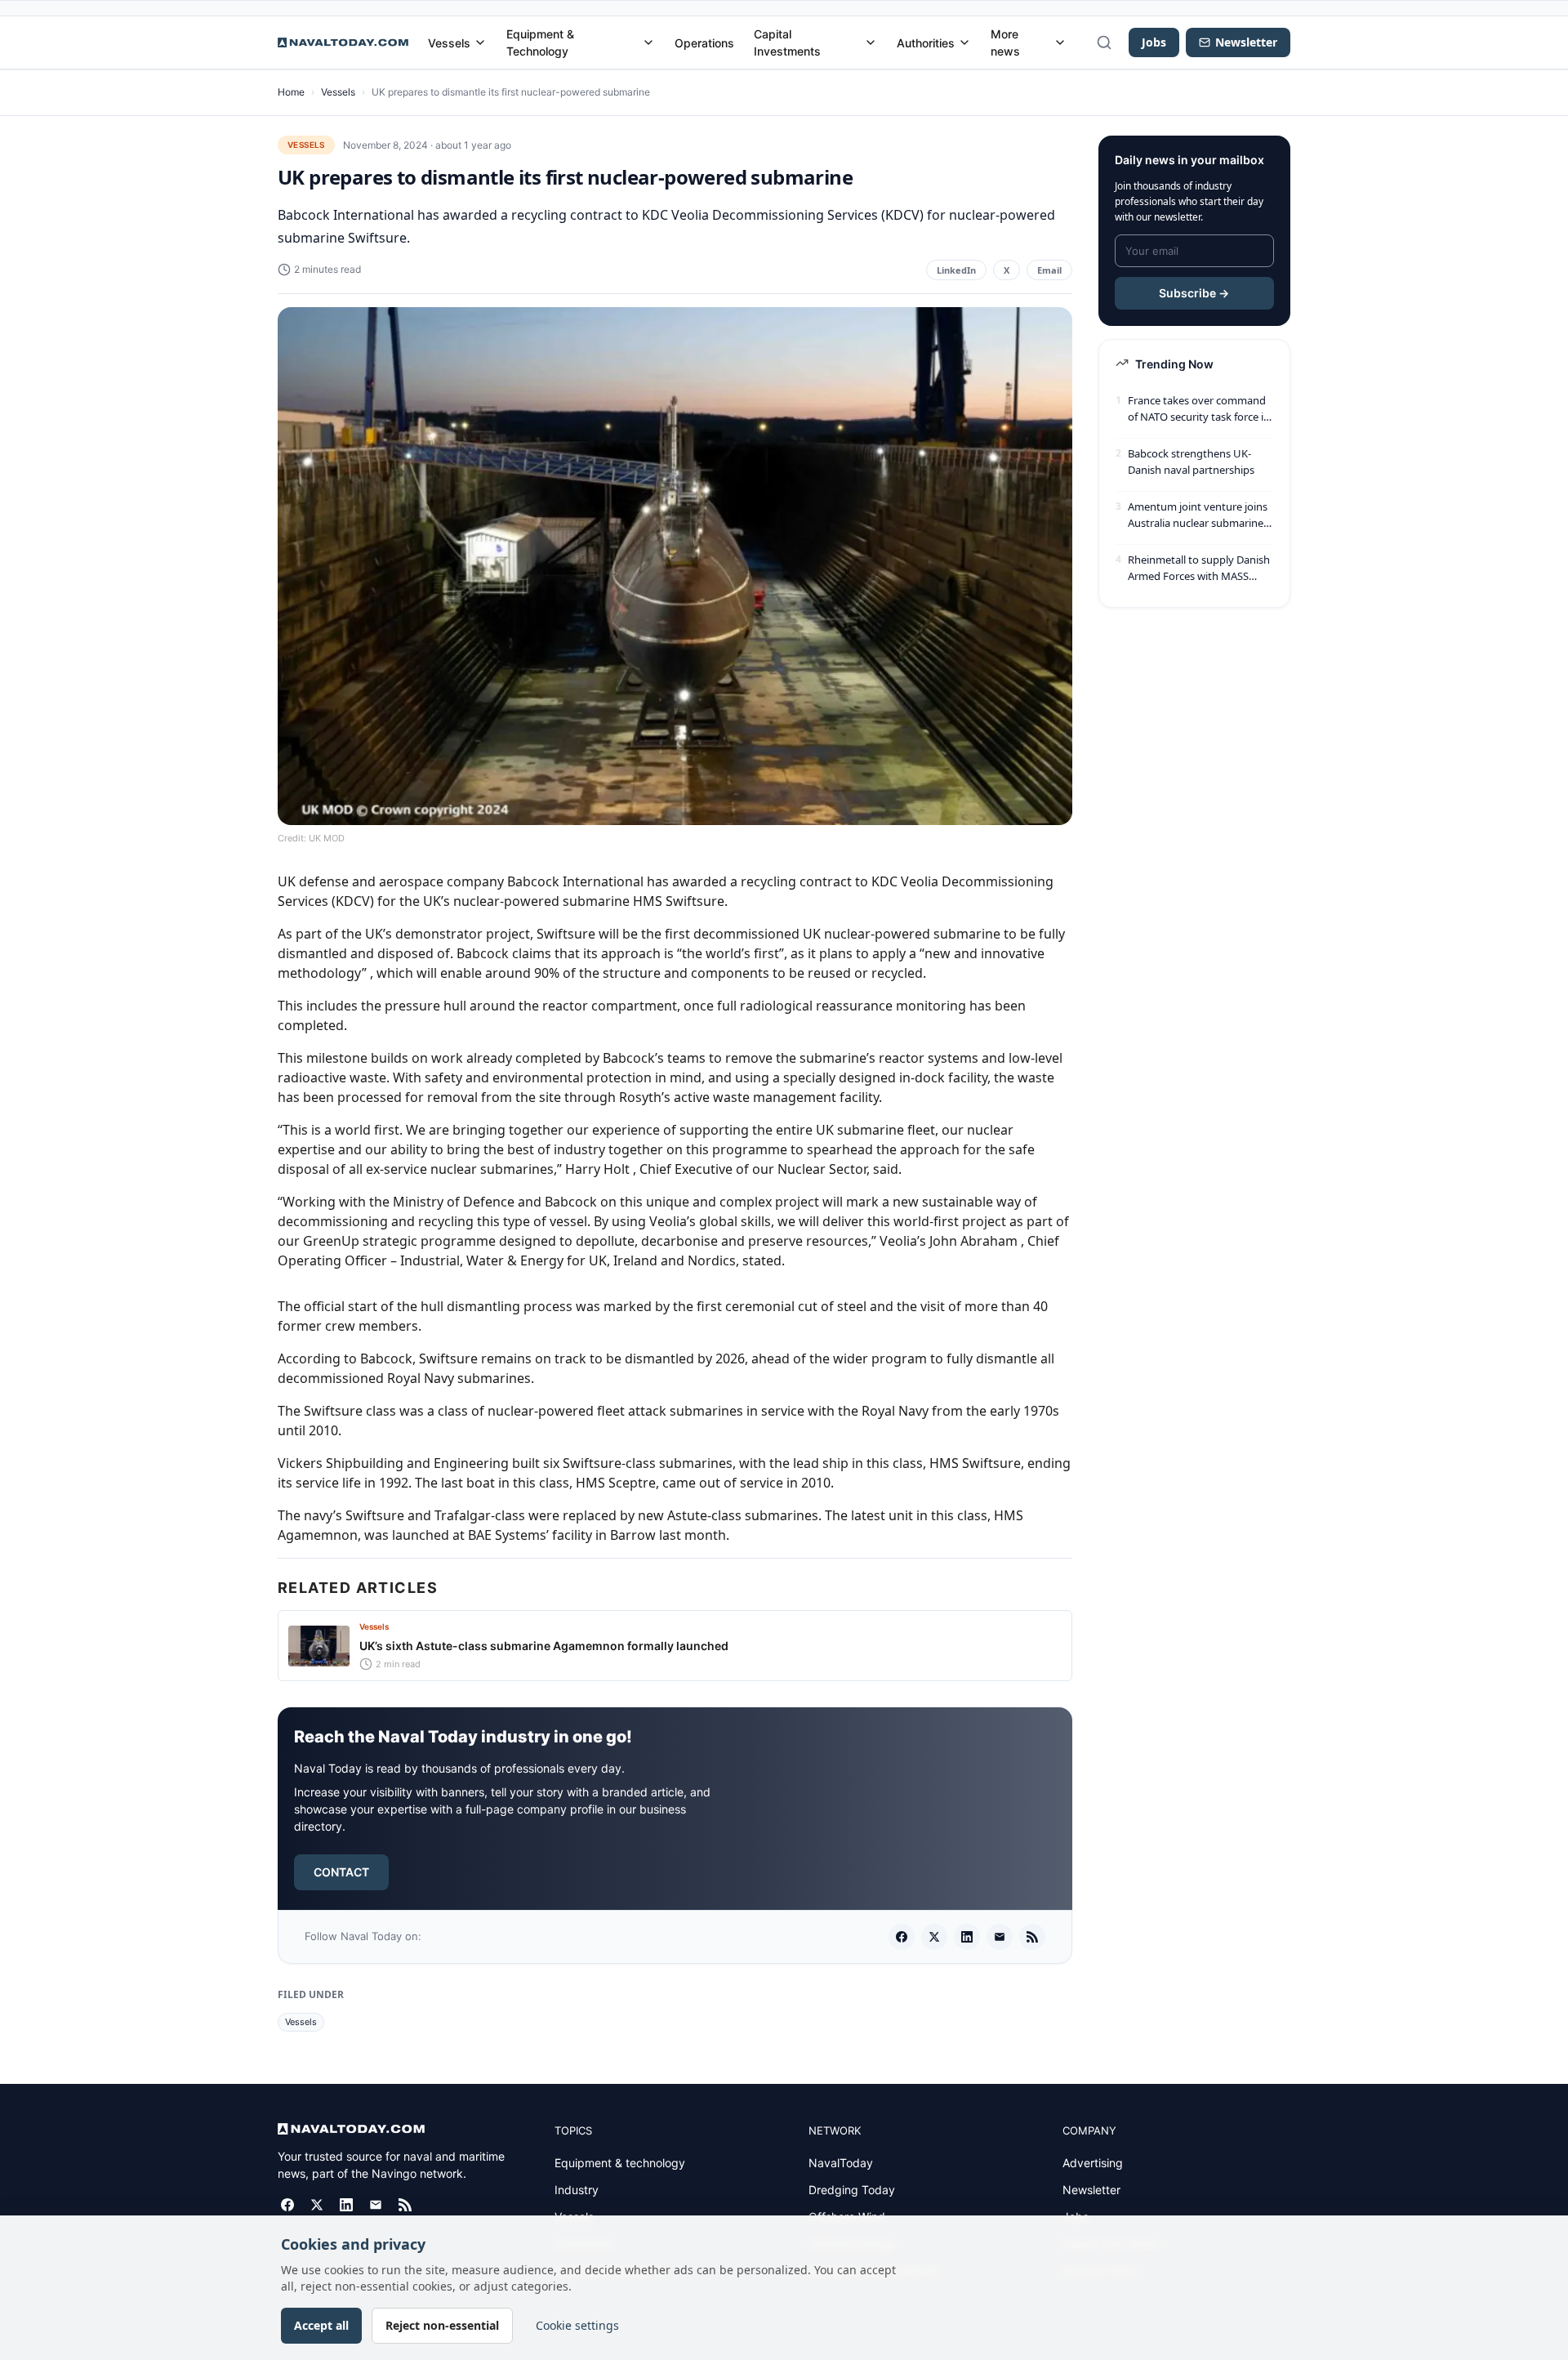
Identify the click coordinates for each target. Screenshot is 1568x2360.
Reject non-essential (442, 2325)
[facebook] (902, 1937)
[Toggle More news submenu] (1060, 42)
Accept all (321, 2325)
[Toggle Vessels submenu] (480, 42)
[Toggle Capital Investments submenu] (871, 42)
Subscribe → (1194, 293)
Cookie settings (577, 2325)
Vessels (449, 43)
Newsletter (1091, 2190)
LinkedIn (956, 270)
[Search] (1104, 42)
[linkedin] (967, 1937)
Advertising (1093, 2163)
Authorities (926, 43)
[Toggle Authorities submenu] (964, 42)
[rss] (1032, 1937)
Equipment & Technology (540, 42)
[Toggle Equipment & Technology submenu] (648, 42)
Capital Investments (787, 42)
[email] (1000, 1937)
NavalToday (841, 2163)
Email (1049, 270)
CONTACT (341, 1872)
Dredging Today (852, 2190)
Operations (704, 43)
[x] (934, 1937)
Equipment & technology (620, 2163)
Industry (577, 2190)
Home (291, 92)
